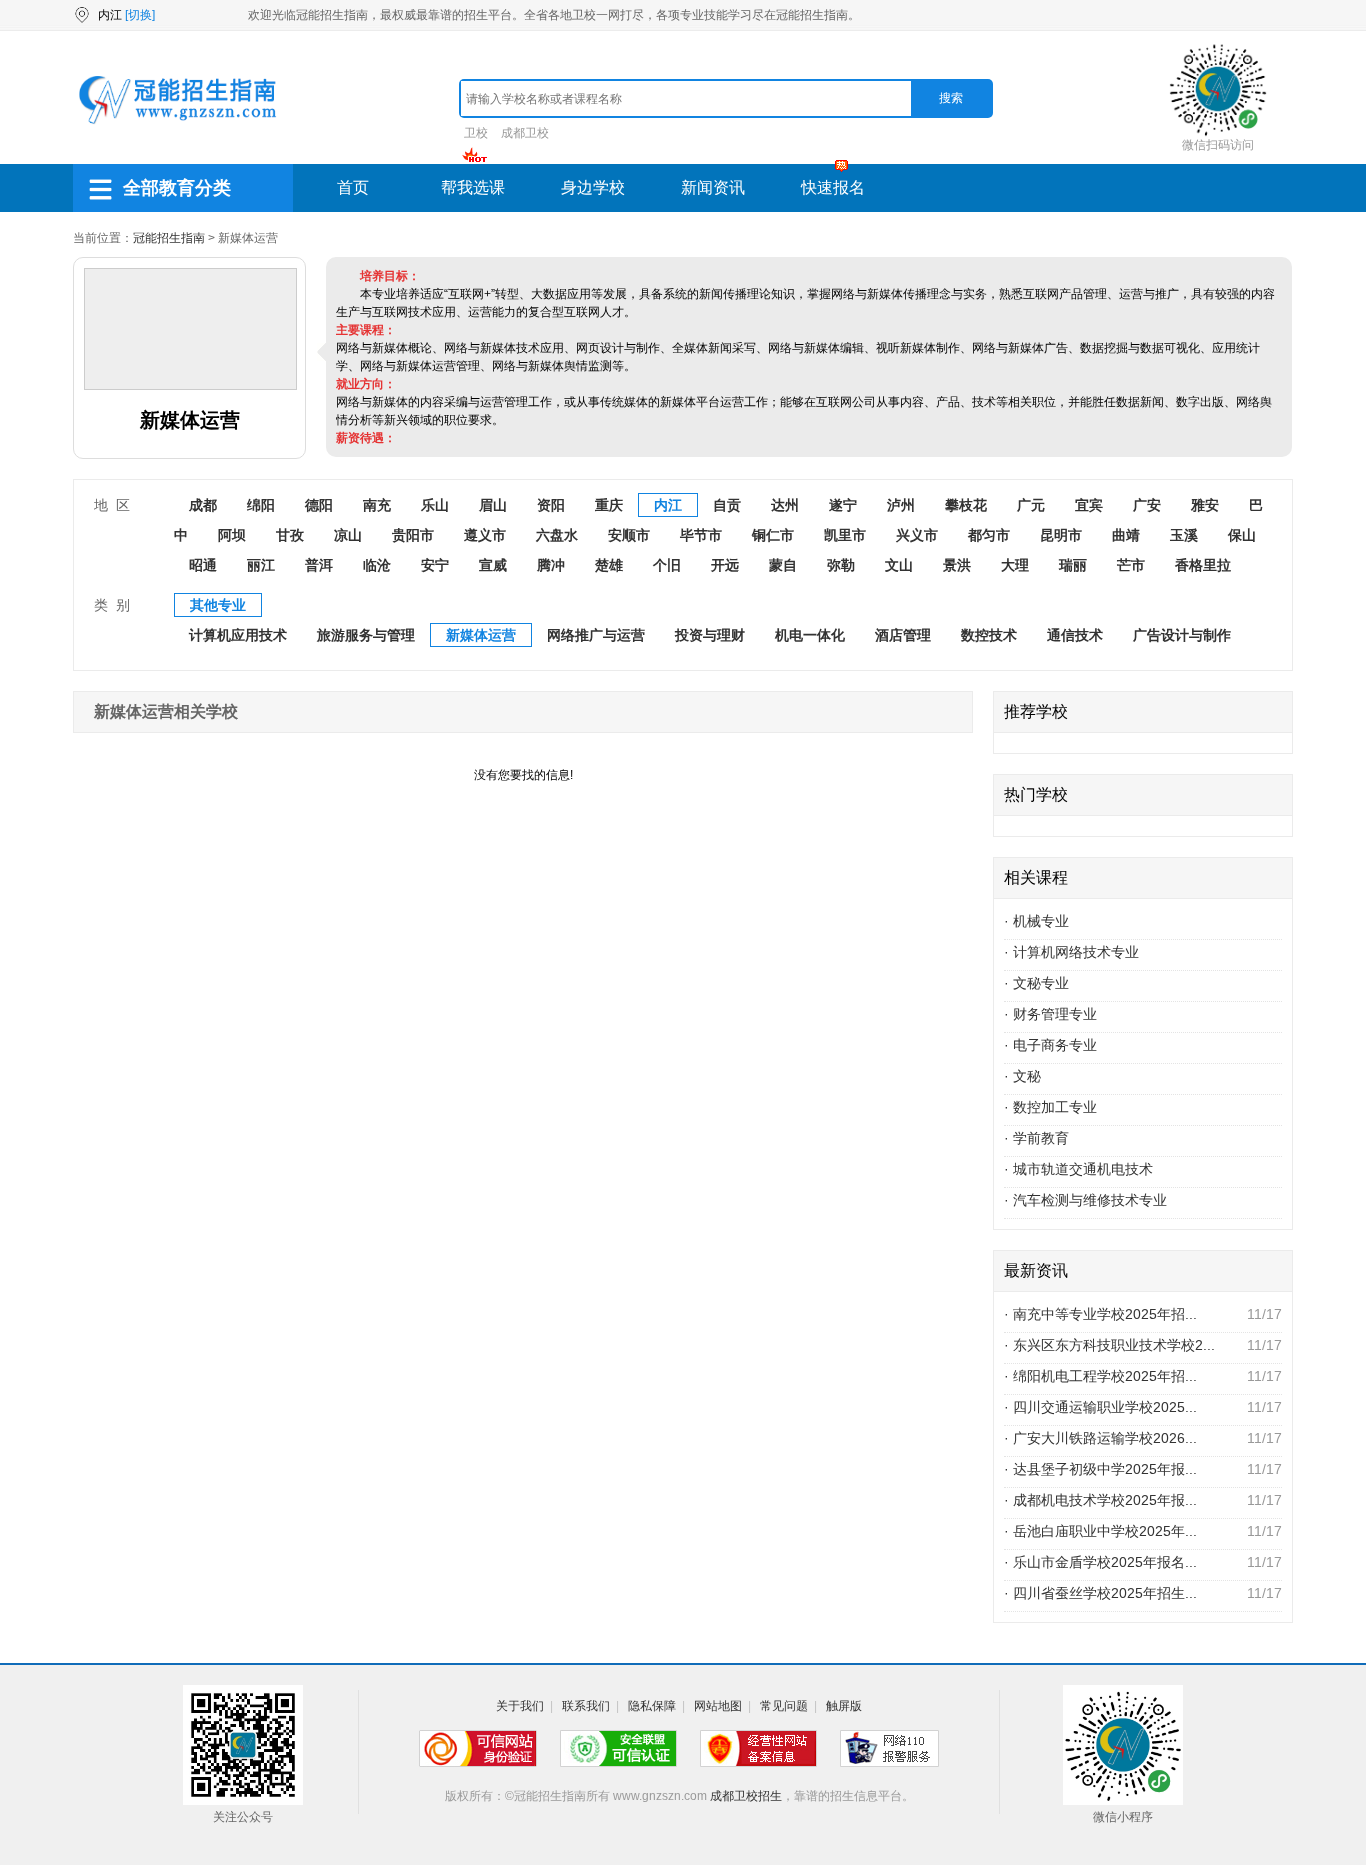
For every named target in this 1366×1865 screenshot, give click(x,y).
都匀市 (989, 535)
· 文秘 (1022, 1076)
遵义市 (485, 535)
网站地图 (718, 1706)
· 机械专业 (1036, 921)
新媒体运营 (481, 635)
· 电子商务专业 (1050, 1045)
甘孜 (290, 535)
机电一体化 (810, 635)
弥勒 (841, 565)
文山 (899, 565)
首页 (353, 187)
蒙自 (783, 565)
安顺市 (629, 535)
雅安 (1205, 505)
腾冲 (551, 565)
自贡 (727, 505)
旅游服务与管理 (366, 635)
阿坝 (232, 535)
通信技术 (1075, 635)
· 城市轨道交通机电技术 (1078, 1169)
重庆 (609, 505)
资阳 (551, 505)
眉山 (493, 505)
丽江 (261, 565)
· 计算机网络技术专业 (1071, 952)
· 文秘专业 (1036, 983)
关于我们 (520, 1706)
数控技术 (989, 635)
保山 (1242, 535)
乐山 (435, 505)
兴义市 (917, 535)
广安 (1147, 505)
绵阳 (261, 505)
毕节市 (701, 535)
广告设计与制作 (1182, 635)
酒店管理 (903, 635)
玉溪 (1184, 535)
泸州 (901, 505)
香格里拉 (1203, 565)
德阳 (319, 505)
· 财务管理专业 (1050, 1014)
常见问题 (784, 1706)
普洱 (319, 565)
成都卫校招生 (746, 1796)
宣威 (493, 565)
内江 (668, 505)
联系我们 (586, 1706)
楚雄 (609, 565)
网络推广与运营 (596, 635)
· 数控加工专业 (1050, 1107)
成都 (203, 505)
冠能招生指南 (169, 238)
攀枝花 (966, 505)
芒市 (1131, 565)
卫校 (476, 133)
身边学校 (593, 187)
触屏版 (844, 1706)
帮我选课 (473, 187)
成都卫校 (525, 133)
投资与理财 (710, 635)
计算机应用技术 (238, 635)
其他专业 (218, 605)
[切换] (140, 15)
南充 (377, 505)
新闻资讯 (713, 187)
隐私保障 (652, 1706)
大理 (1015, 565)
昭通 (203, 565)
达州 (785, 505)
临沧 (377, 565)
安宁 (435, 565)
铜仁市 (773, 535)
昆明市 (1061, 535)
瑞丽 (1073, 565)
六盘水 (557, 535)
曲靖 (1126, 535)
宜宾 (1089, 505)
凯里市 (845, 535)
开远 (725, 565)
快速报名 (833, 187)
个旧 (667, 565)
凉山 (348, 535)
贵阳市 (413, 535)
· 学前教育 (1036, 1138)
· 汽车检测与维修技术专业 (1085, 1200)
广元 (1031, 505)
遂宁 (843, 505)
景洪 (957, 565)
